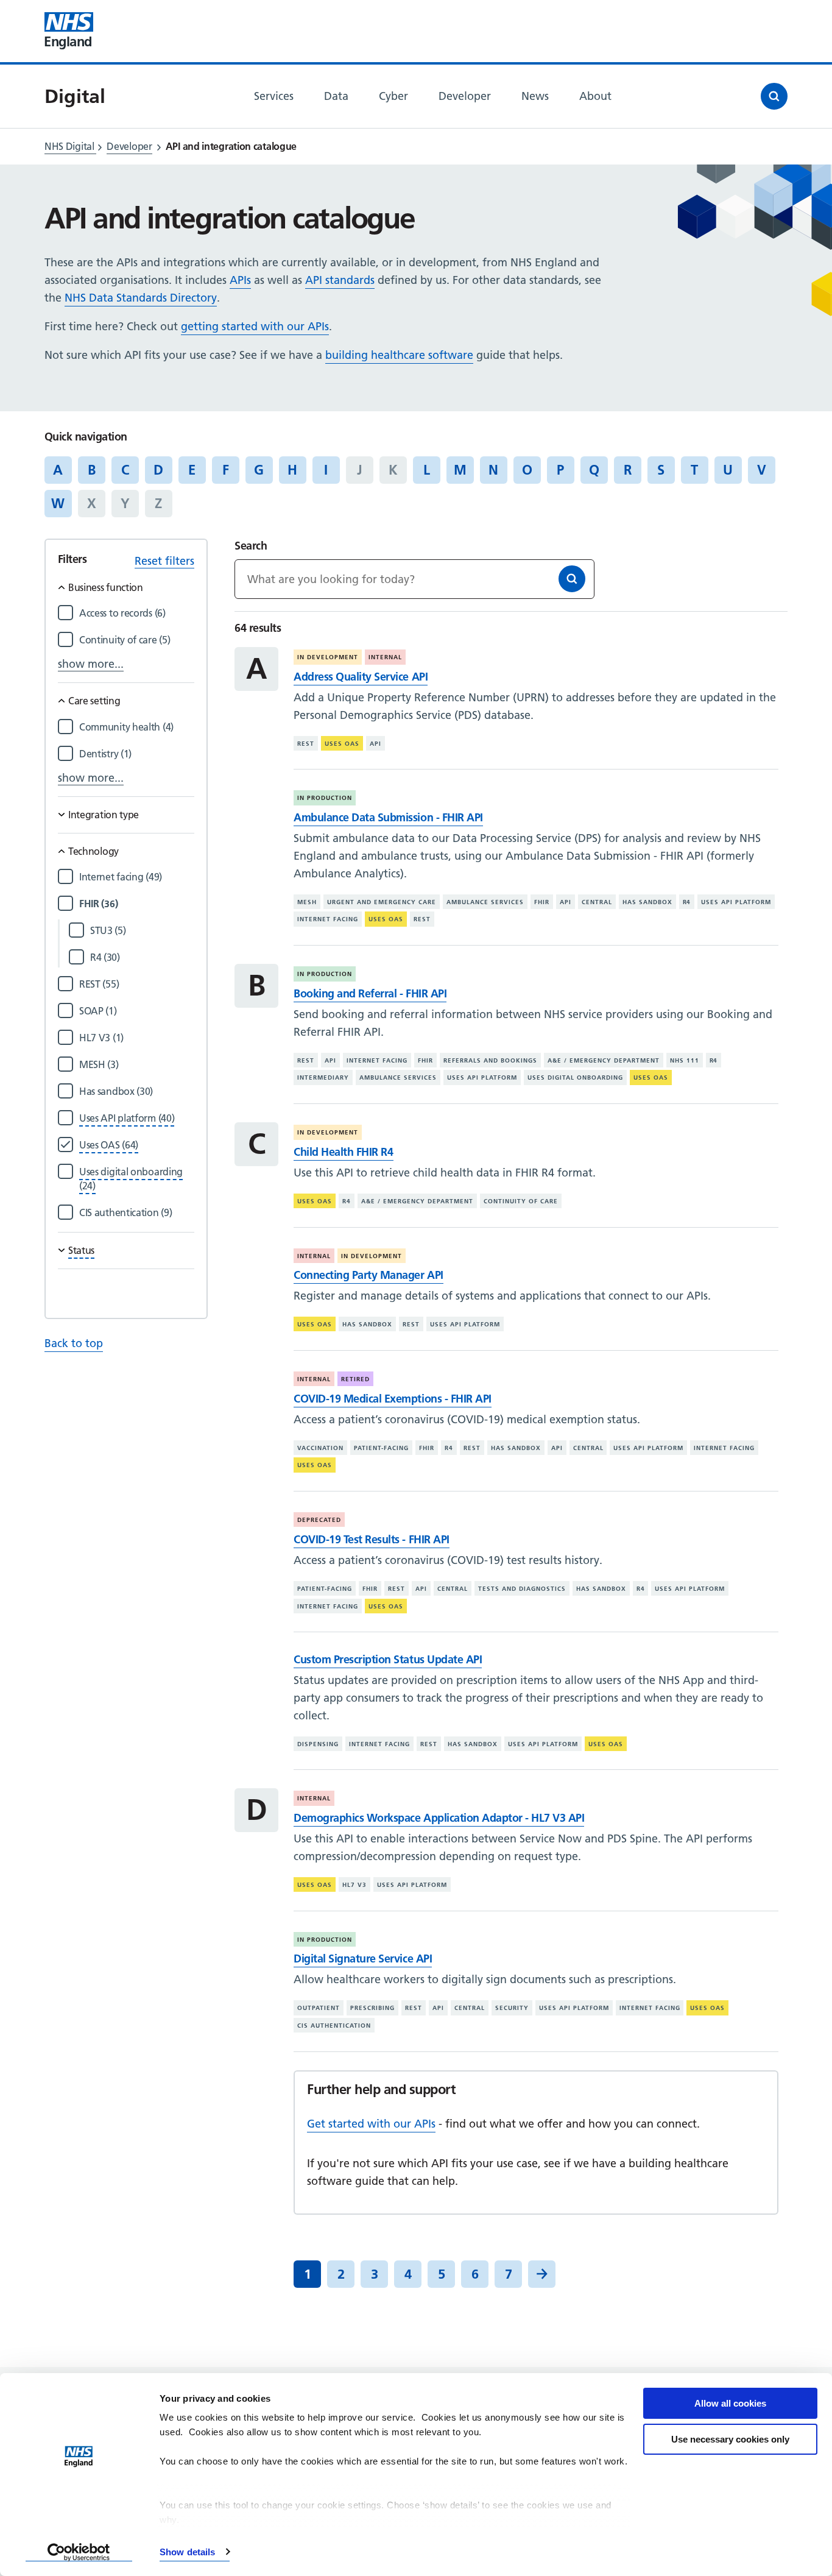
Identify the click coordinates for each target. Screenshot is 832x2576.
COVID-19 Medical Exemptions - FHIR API (392, 1399)
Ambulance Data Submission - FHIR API (388, 817)
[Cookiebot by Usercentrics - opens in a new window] (79, 2552)
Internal (385, 657)
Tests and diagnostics (522, 1589)
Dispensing (318, 1744)
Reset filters (164, 561)
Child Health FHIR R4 (343, 1152)
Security (512, 2008)
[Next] (542, 2274)
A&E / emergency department (604, 1060)
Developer (129, 146)
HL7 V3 (354, 1885)
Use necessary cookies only (730, 2439)
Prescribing (372, 2008)
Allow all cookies (730, 2403)
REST (306, 744)
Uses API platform (736, 902)
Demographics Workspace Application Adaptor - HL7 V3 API (439, 1818)
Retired (355, 1379)
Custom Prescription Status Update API (388, 1659)
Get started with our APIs (371, 2124)
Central (597, 902)
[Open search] (774, 96)
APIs (240, 280)
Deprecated (319, 1520)
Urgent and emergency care (382, 902)
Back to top (74, 1343)
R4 (687, 902)
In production (325, 798)
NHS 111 (685, 1060)
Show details (187, 2552)
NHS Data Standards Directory (141, 298)
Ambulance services (485, 902)
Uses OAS (342, 744)
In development (328, 657)
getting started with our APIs (255, 326)
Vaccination (320, 1447)
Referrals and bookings (490, 1060)
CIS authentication (334, 2026)
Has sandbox (647, 902)
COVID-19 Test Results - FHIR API (371, 1539)
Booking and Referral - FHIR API (370, 993)
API (375, 744)
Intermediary (323, 1077)
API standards (340, 280)
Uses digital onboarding (575, 1077)
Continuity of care (521, 1201)
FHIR (542, 902)
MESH (307, 902)
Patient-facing (381, 1447)
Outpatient (319, 2008)
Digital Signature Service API (363, 1959)
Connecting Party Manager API (368, 1275)
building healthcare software (399, 355)
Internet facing (328, 919)
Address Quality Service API (361, 677)
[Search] (572, 579)
